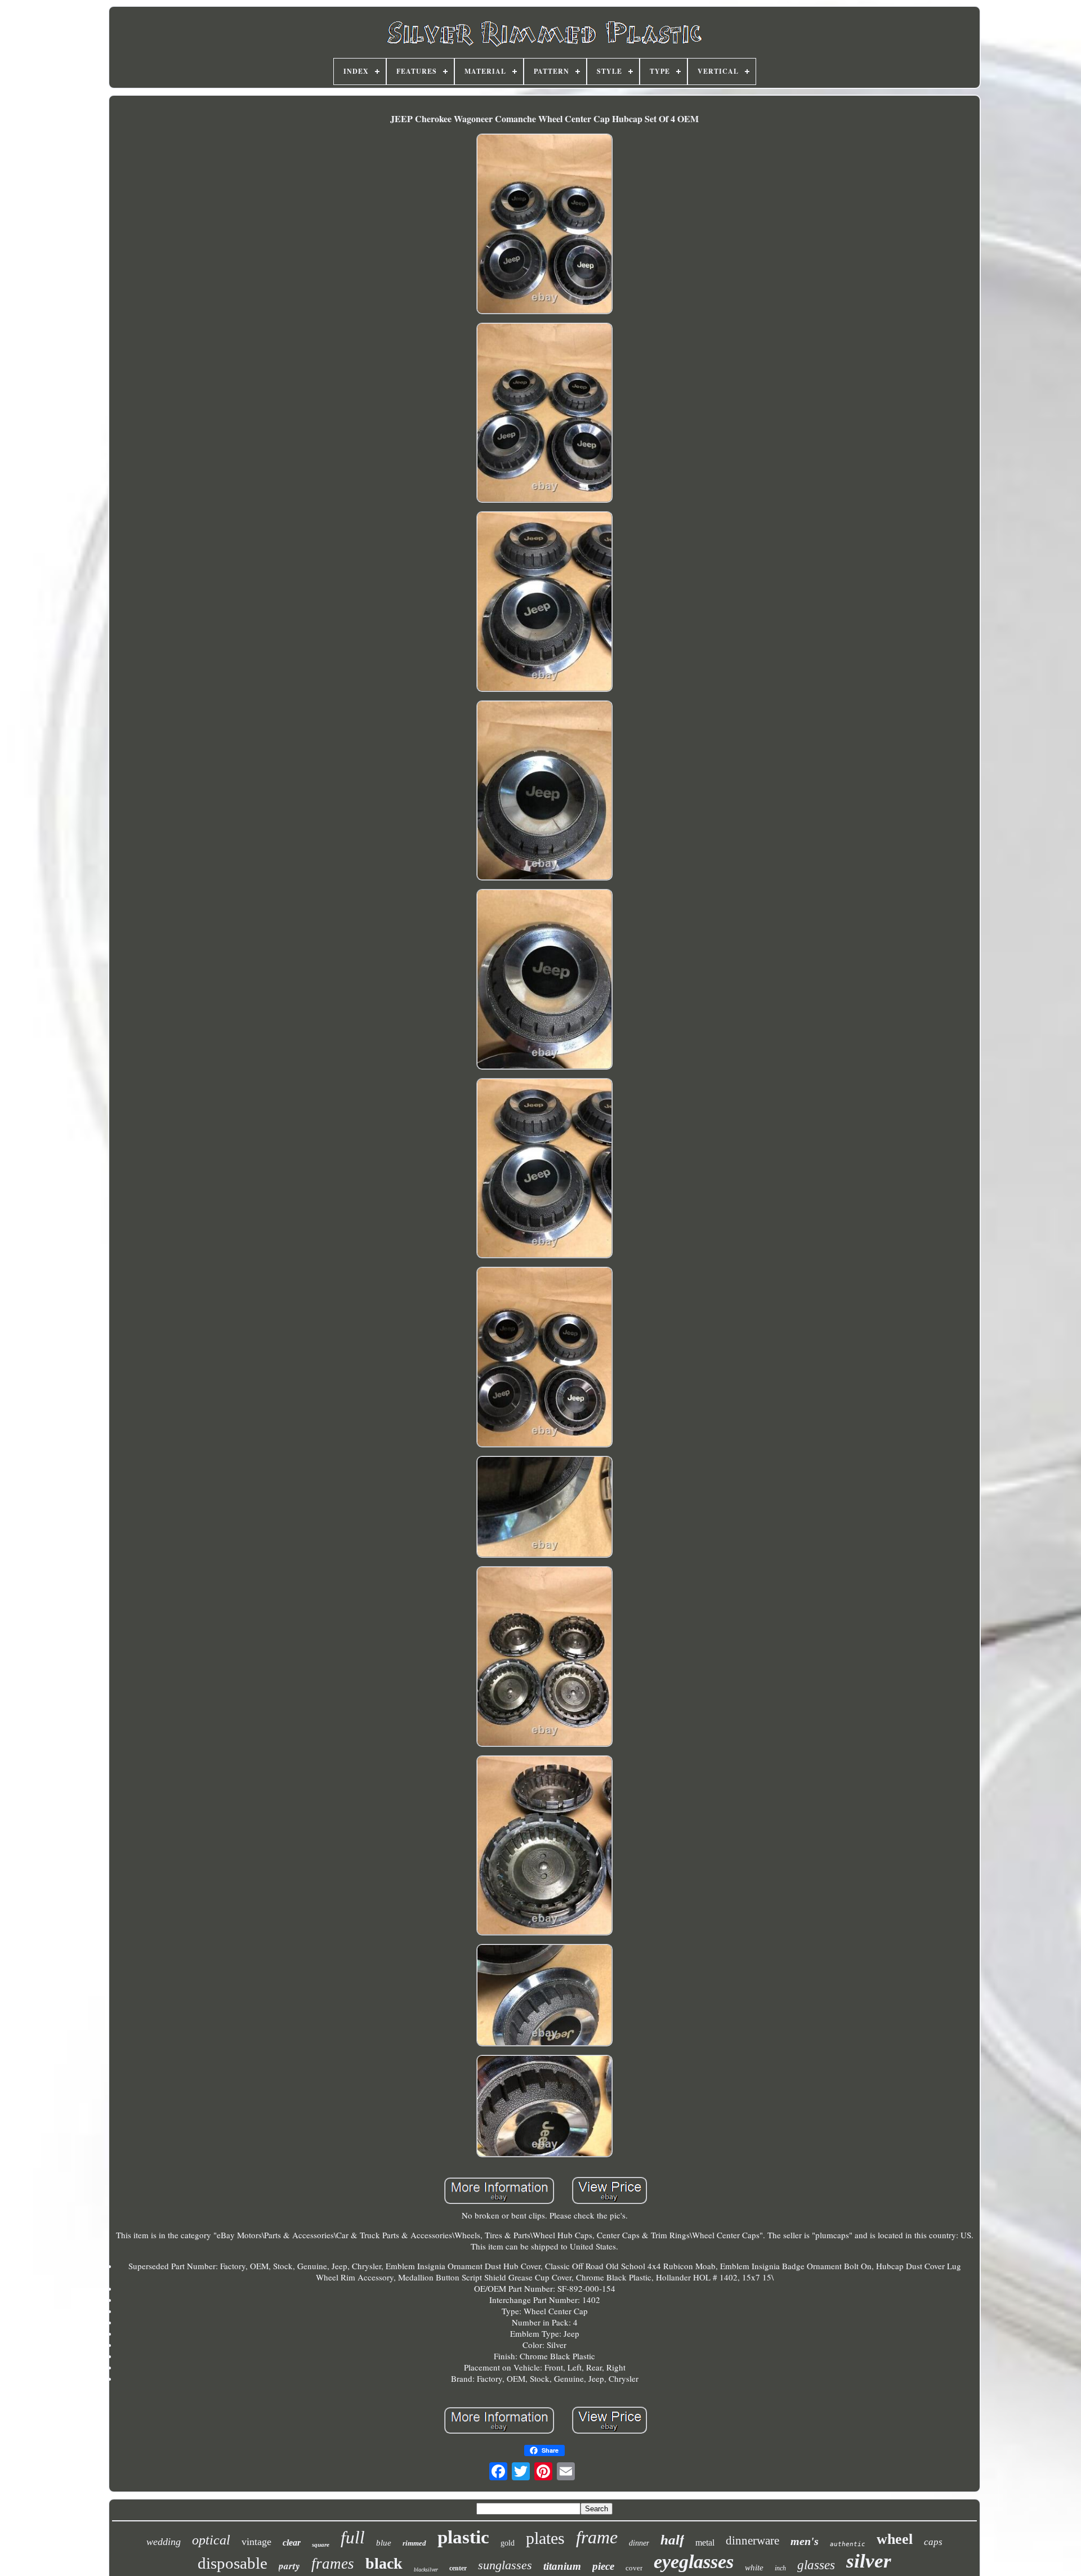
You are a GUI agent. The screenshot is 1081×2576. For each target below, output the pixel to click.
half (672, 2540)
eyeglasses (694, 2562)
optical (211, 2540)
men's (805, 2541)
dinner (639, 2543)
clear (292, 2543)
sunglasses (505, 2565)
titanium (562, 2566)
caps (933, 2542)
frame (597, 2537)
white (754, 2568)
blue (384, 2543)
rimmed (414, 2543)
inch (780, 2568)
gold (508, 2543)
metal (705, 2543)
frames (333, 2564)
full (353, 2537)
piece (603, 2566)
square (321, 2544)
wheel (895, 2539)
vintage (256, 2542)
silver (869, 2561)
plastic (463, 2537)
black (384, 2563)
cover (634, 2568)
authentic (848, 2544)
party (289, 2566)
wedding (164, 2542)
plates (545, 2538)
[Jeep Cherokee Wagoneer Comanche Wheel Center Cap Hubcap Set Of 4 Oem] (544, 225)
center (458, 2568)
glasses (816, 2565)
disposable (233, 2563)
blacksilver (426, 2570)
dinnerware (752, 2541)
